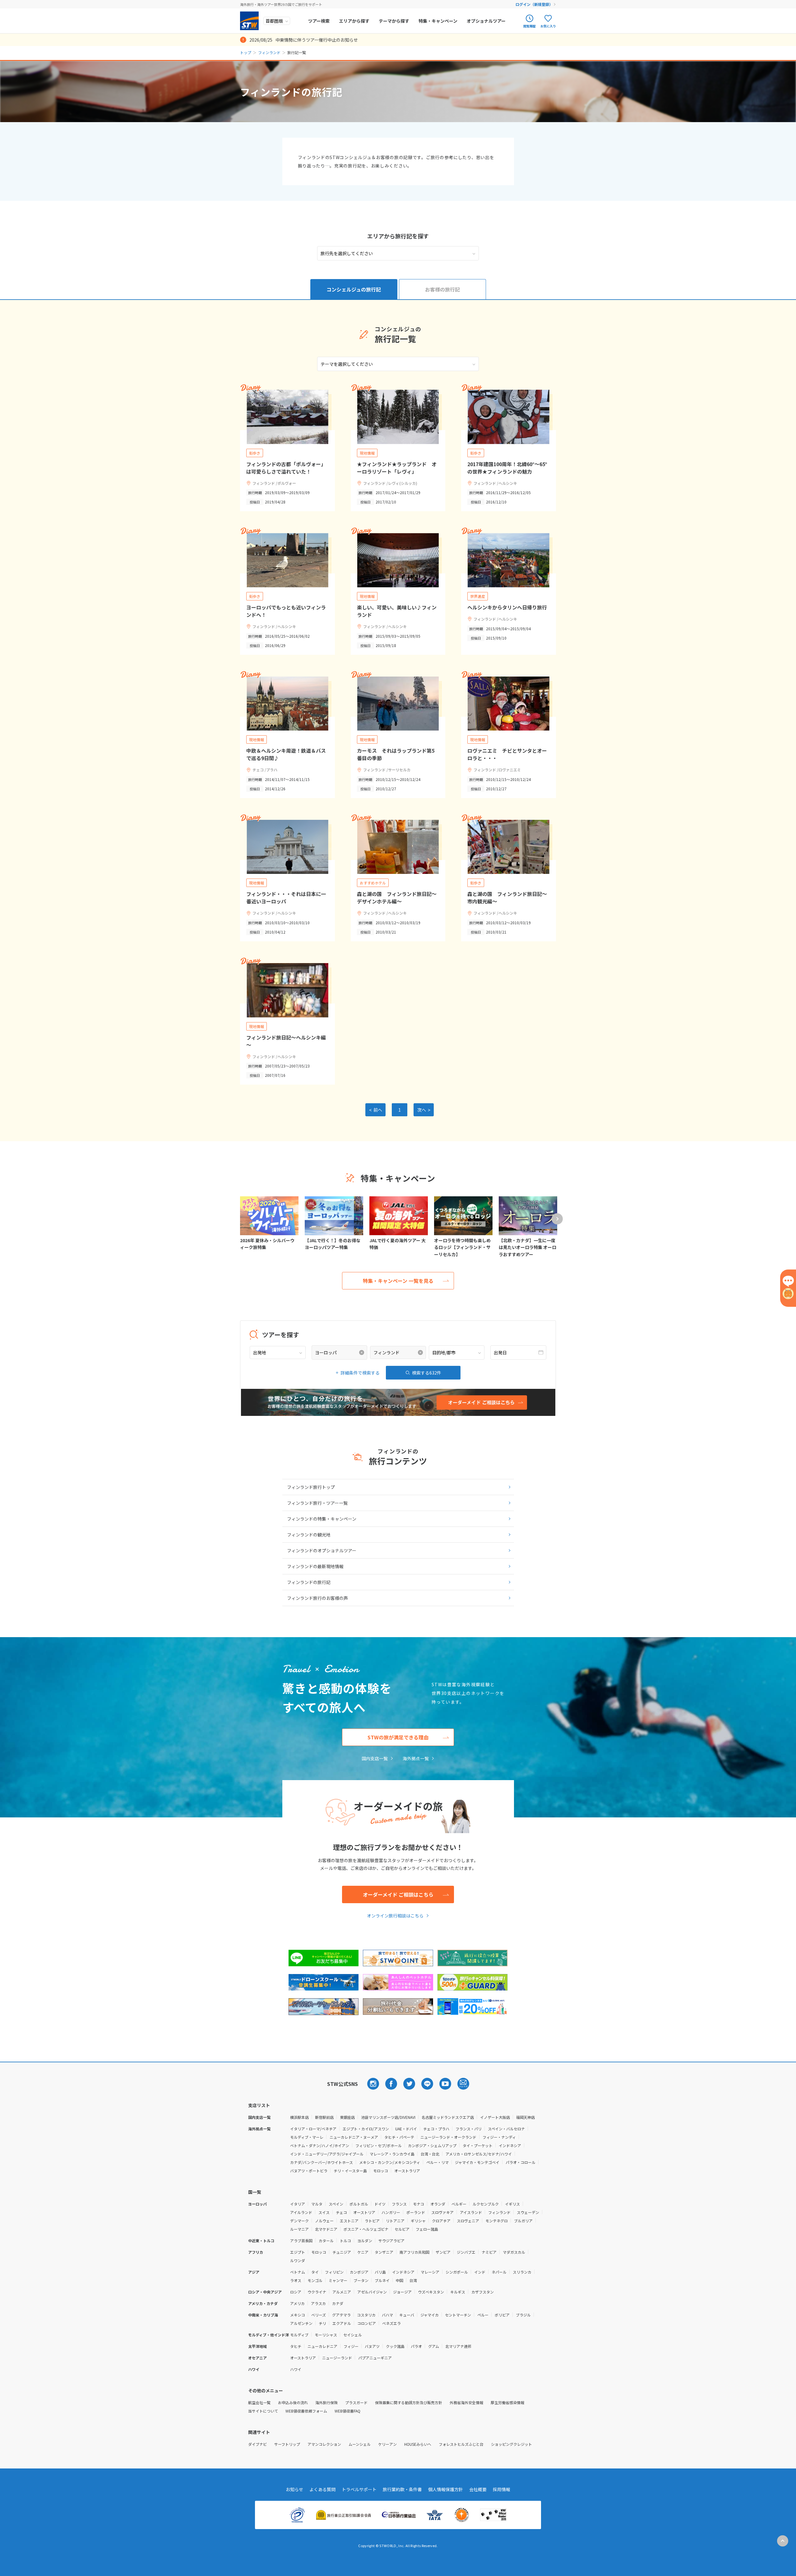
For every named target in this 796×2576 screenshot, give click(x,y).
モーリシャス (326, 2335)
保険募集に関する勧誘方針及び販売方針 (409, 2402)
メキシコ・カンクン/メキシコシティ (390, 2162)
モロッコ (381, 2171)
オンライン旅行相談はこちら (395, 1916)
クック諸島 (395, 2346)
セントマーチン (458, 2315)
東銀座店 (347, 2117)
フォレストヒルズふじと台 (461, 2444)
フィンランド (269, 52)
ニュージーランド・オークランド (448, 2137)
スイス (324, 2212)
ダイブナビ (257, 2444)
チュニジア (342, 2252)
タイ (315, 2272)
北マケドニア (326, 2229)
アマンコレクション (324, 2444)
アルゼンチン (301, 2323)
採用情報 (502, 2489)
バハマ (387, 2315)
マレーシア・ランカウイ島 (392, 2154)
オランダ (438, 2204)
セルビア (402, 2229)
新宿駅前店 (324, 2117)
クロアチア (441, 2221)
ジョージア (402, 2292)
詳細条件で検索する (360, 1373)
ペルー (483, 2315)
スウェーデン (528, 2212)
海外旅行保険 (326, 2402)
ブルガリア (523, 2221)
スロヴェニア (468, 2221)
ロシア (296, 2292)
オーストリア (364, 2212)
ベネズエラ (391, 2323)
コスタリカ (366, 2315)
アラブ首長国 (301, 2241)
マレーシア (430, 2272)
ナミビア (489, 2252)
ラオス (296, 2280)
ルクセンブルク (486, 2204)
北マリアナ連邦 (458, 2346)
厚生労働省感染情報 (507, 2402)
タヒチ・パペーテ (399, 2137)
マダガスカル (514, 2252)
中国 (400, 2280)
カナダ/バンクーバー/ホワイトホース (322, 2162)
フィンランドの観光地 (309, 1535)
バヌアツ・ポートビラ (309, 2171)
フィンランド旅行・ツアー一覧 (317, 1503)
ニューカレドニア (322, 2346)
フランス (399, 2204)
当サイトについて (263, 2411)
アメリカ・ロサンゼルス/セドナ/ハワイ (479, 2154)
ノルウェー (324, 2221)
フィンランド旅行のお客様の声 (317, 1598)
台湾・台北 (430, 2154)
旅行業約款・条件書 (402, 2489)
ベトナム (298, 2272)
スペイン (336, 2204)
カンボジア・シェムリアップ (432, 2145)
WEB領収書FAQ (347, 2411)
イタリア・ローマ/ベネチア (313, 2129)
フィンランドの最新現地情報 (315, 1566)
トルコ (345, 2241)
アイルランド (301, 2212)
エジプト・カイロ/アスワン (366, 2129)
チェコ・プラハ (436, 2129)
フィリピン (334, 2272)
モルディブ (299, 2335)
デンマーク (299, 2221)
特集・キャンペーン (438, 21)
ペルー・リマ (437, 2162)
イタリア (298, 2204)
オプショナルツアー (486, 21)
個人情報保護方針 (446, 2489)
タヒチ (296, 2346)
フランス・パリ (469, 2129)
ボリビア (502, 2315)
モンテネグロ (497, 2221)
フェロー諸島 (427, 2229)
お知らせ (294, 2489)
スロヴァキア (442, 2212)
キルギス (458, 2292)
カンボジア (359, 2272)
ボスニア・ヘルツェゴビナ (366, 2229)
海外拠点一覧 (416, 1758)
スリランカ (522, 2272)
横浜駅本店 (299, 2117)
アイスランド (471, 2212)
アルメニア (342, 2292)
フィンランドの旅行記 (309, 1582)
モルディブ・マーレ (307, 2137)
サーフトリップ (287, 2444)
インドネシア (510, 2145)
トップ (246, 52)
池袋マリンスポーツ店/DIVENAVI (388, 2117)
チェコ (341, 2212)
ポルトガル (359, 2204)
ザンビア (443, 2252)
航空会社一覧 (259, 2402)
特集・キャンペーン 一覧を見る (398, 1281)
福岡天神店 (525, 2117)
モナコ (419, 2204)
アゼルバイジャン (372, 2292)
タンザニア (384, 2252)
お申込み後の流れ (293, 2402)
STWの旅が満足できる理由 (398, 1737)
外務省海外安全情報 (466, 2402)
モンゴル (315, 2280)
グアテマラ (341, 2315)
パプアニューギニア (375, 2358)
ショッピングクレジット (511, 2444)
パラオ (416, 2346)
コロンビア (367, 2323)
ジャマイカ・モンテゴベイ (477, 2162)
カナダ (338, 2303)
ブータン (361, 2280)
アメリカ (297, 2303)
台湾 (413, 2280)
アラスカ (318, 2303)
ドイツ (380, 2204)
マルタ (317, 2204)
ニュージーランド (337, 2358)
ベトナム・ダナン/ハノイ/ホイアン (320, 2145)
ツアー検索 (319, 21)
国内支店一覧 (375, 1758)
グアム (434, 2346)
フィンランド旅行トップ (311, 1487)
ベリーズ (319, 2315)
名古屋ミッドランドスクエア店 (448, 2117)
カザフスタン (483, 2292)
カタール (326, 2241)
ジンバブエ (466, 2252)
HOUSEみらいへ (418, 2444)
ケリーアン (387, 2444)
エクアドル (342, 2323)
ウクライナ (317, 2292)
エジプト (298, 2252)
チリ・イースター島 (350, 2171)
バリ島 (380, 2272)
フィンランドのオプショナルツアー (322, 1550)
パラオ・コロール (521, 2162)
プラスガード (356, 2402)
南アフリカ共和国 (414, 2252)
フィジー (351, 2346)
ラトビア (372, 2221)
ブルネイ (382, 2280)
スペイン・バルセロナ (506, 2129)
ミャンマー (338, 2280)
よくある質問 (322, 2489)
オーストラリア (407, 2171)
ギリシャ (418, 2221)
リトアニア (395, 2221)
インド (480, 2272)
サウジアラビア (391, 2241)
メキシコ (298, 2315)
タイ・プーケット (478, 2145)
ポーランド (416, 2212)
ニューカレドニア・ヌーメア (354, 2137)
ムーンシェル (360, 2444)
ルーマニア (299, 2229)
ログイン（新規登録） (534, 4)
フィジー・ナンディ (499, 2137)
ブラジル (523, 2315)
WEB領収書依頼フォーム (306, 2411)
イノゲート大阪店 (495, 2117)
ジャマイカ (430, 2315)
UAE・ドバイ (406, 2129)
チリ (322, 2323)
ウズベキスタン (431, 2292)
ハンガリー (391, 2212)
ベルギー (459, 2204)
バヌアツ (372, 2346)
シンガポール (457, 2272)
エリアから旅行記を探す (398, 236)
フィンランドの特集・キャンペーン (322, 1519)
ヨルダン (365, 2241)
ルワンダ (298, 2260)
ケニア (363, 2252)
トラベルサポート (359, 2489)
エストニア (349, 2221)
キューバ (407, 2315)
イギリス (512, 2204)
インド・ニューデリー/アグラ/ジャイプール (327, 2154)
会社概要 (478, 2489)
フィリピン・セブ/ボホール (379, 2145)
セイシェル (353, 2335)
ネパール (499, 2272)
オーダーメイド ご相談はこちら (398, 1894)
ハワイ (296, 2369)
